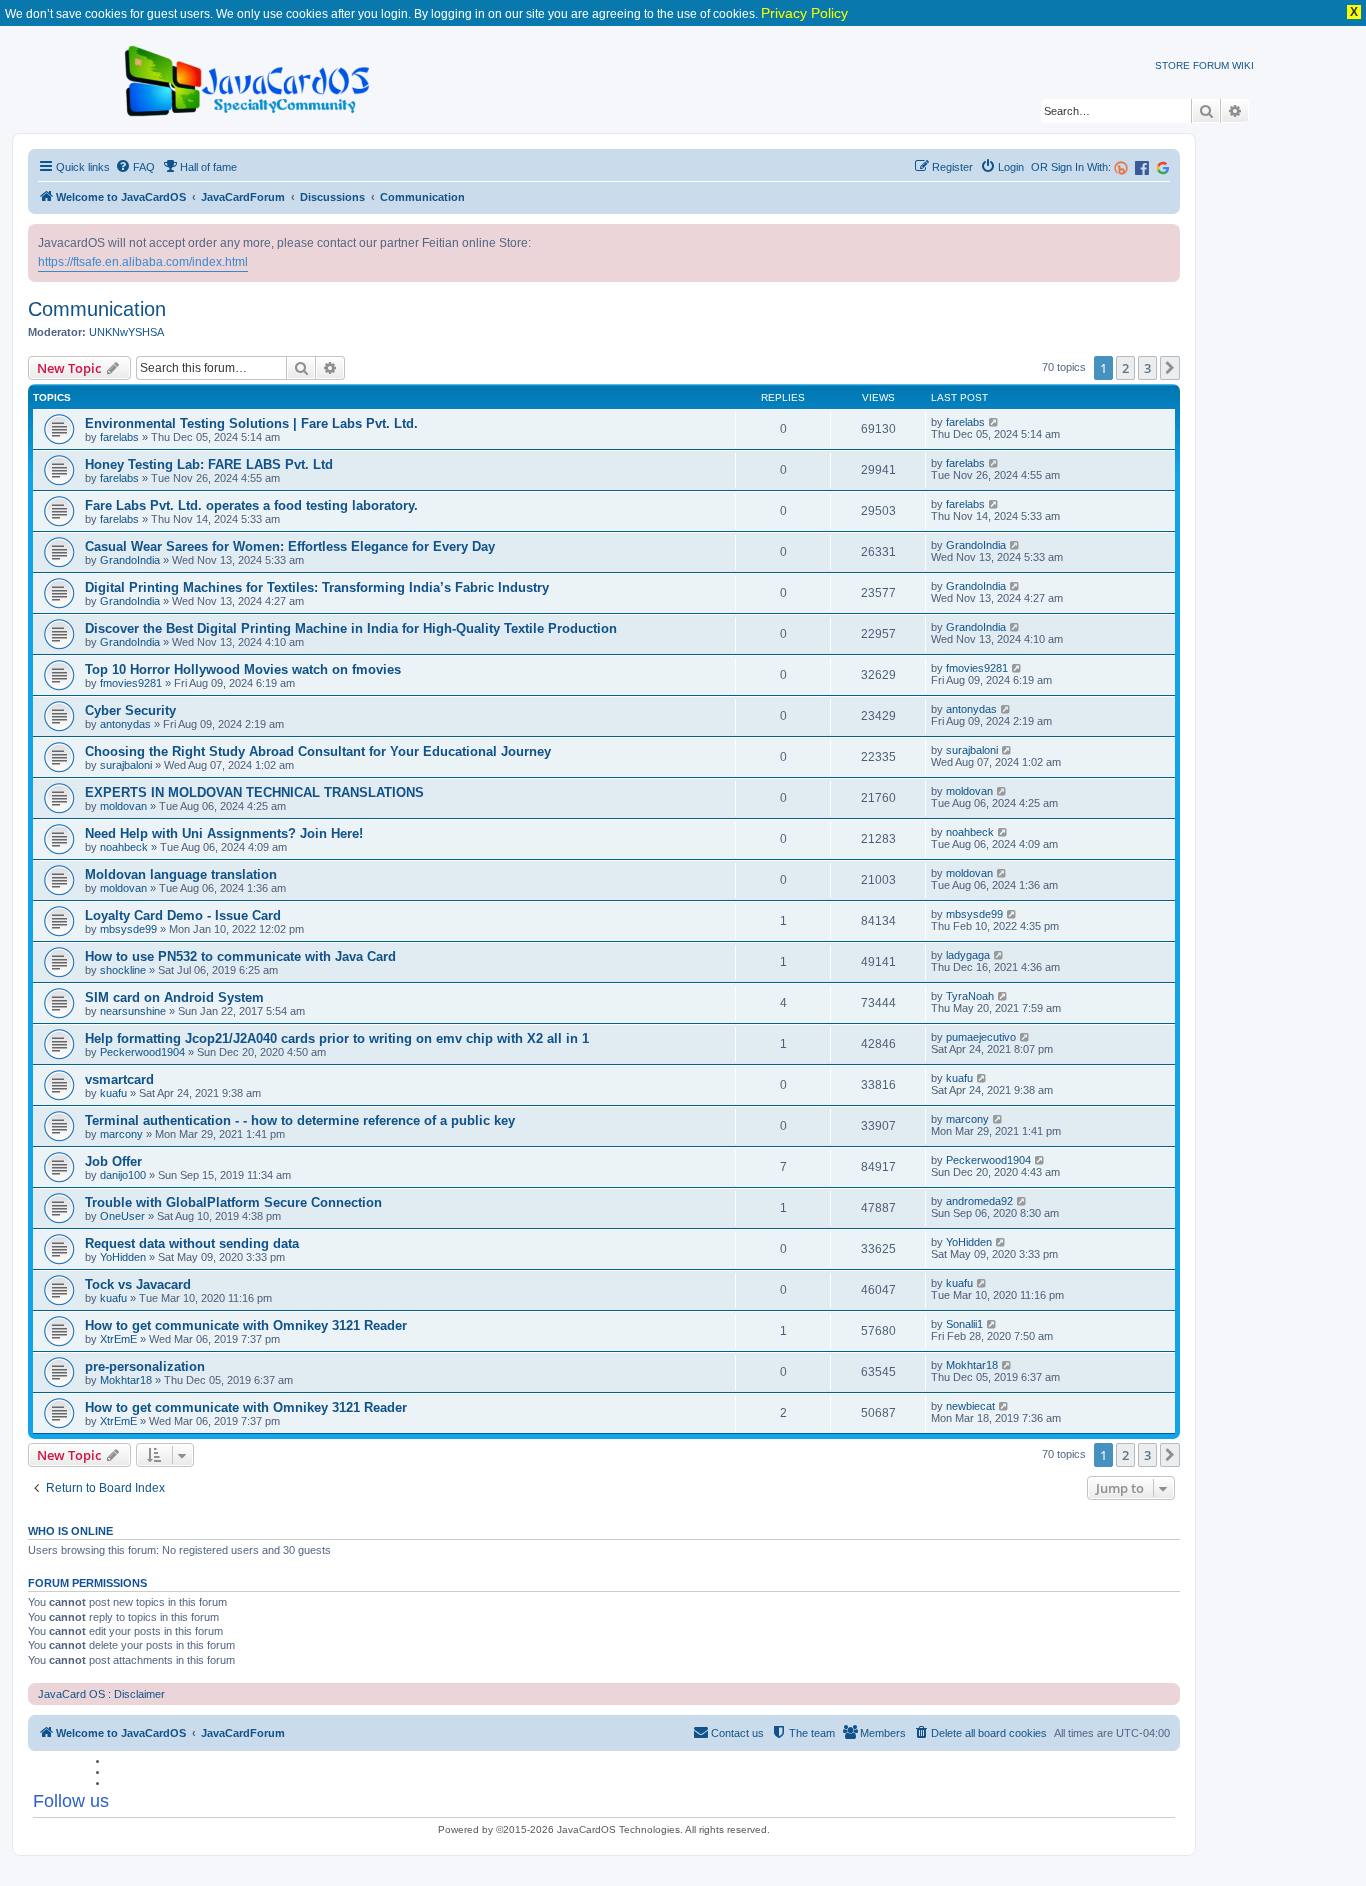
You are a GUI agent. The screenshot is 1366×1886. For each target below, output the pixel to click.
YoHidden (123, 1257)
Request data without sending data (192, 1243)
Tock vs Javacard (138, 1284)
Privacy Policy (804, 13)
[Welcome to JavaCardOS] (248, 77)
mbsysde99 (128, 929)
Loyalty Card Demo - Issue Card (183, 915)
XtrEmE (118, 1339)
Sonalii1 (964, 1324)
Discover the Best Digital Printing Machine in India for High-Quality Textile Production (351, 628)
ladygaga (968, 955)
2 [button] (1125, 368)
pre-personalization (145, 1366)
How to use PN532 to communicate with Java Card (240, 956)
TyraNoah (970, 996)
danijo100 (123, 1175)
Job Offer (113, 1161)
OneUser (122, 1216)
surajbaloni (126, 765)
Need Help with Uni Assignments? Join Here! (224, 833)
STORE (1172, 65)
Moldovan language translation (181, 874)
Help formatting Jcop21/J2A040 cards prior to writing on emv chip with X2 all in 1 (337, 1038)
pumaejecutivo (981, 1037)
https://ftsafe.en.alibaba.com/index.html (143, 262)
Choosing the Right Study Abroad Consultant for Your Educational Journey (318, 751)
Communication (97, 309)
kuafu (113, 1093)
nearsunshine (133, 1011)
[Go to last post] (994, 422)
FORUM (1211, 65)
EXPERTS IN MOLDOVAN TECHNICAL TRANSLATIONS (254, 792)
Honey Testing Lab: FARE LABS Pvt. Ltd (209, 464)
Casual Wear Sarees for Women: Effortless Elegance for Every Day (290, 546)
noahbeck (124, 847)
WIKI (1243, 65)
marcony (121, 1134)
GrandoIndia (130, 560)
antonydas (125, 724)
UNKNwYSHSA (126, 332)
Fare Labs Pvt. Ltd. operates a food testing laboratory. (251, 505)
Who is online (70, 1531)
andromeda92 (979, 1201)
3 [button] (1147, 368)
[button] (1170, 368)
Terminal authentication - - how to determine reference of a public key (300, 1120)
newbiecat (970, 1406)
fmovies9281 (131, 683)
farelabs (119, 437)
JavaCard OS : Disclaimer (101, 1694)
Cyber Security (130, 710)
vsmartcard (119, 1079)
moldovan (123, 806)
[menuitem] (135, 167)
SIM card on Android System (174, 997)
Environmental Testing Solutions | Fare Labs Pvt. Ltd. (251, 423)
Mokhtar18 (126, 1380)
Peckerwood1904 (142, 1052)
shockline (123, 970)
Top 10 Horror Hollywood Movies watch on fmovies (243, 669)
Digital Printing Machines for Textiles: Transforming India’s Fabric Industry (317, 587)
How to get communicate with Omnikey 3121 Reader (246, 1325)
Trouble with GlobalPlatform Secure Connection (233, 1202)
